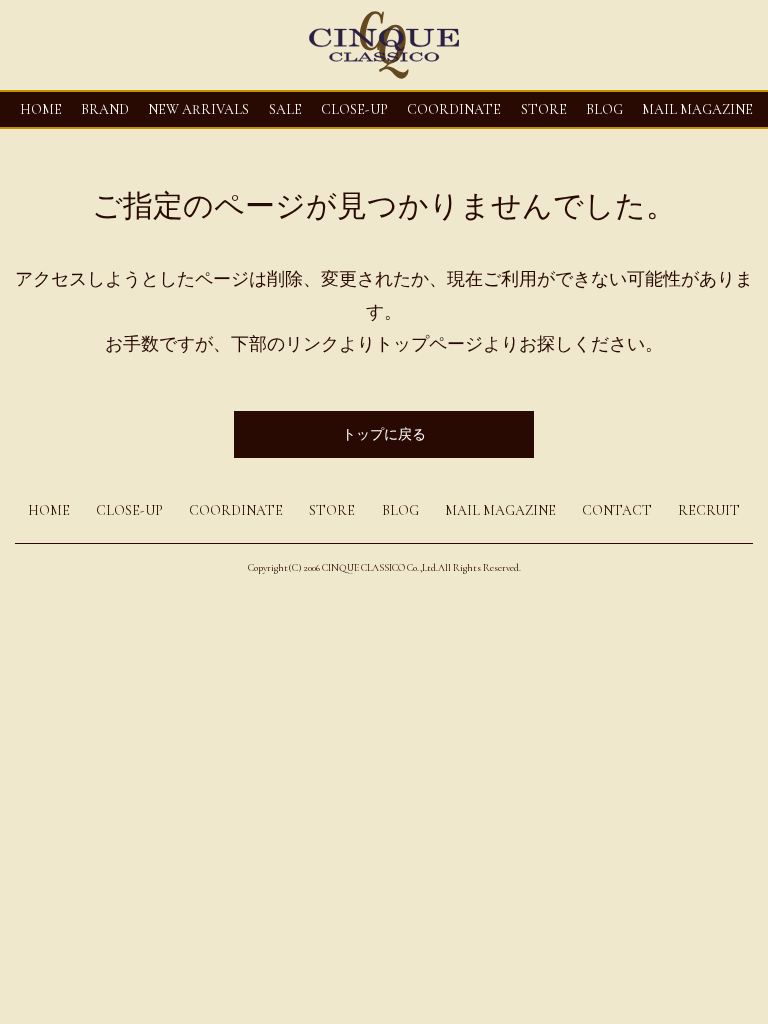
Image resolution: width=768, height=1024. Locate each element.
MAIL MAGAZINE (697, 109)
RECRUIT (709, 510)
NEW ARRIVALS (198, 109)
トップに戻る (384, 434)
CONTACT (617, 510)
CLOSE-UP (129, 510)
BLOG (400, 510)
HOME (41, 109)
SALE (285, 109)
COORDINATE (454, 109)
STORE (544, 109)
